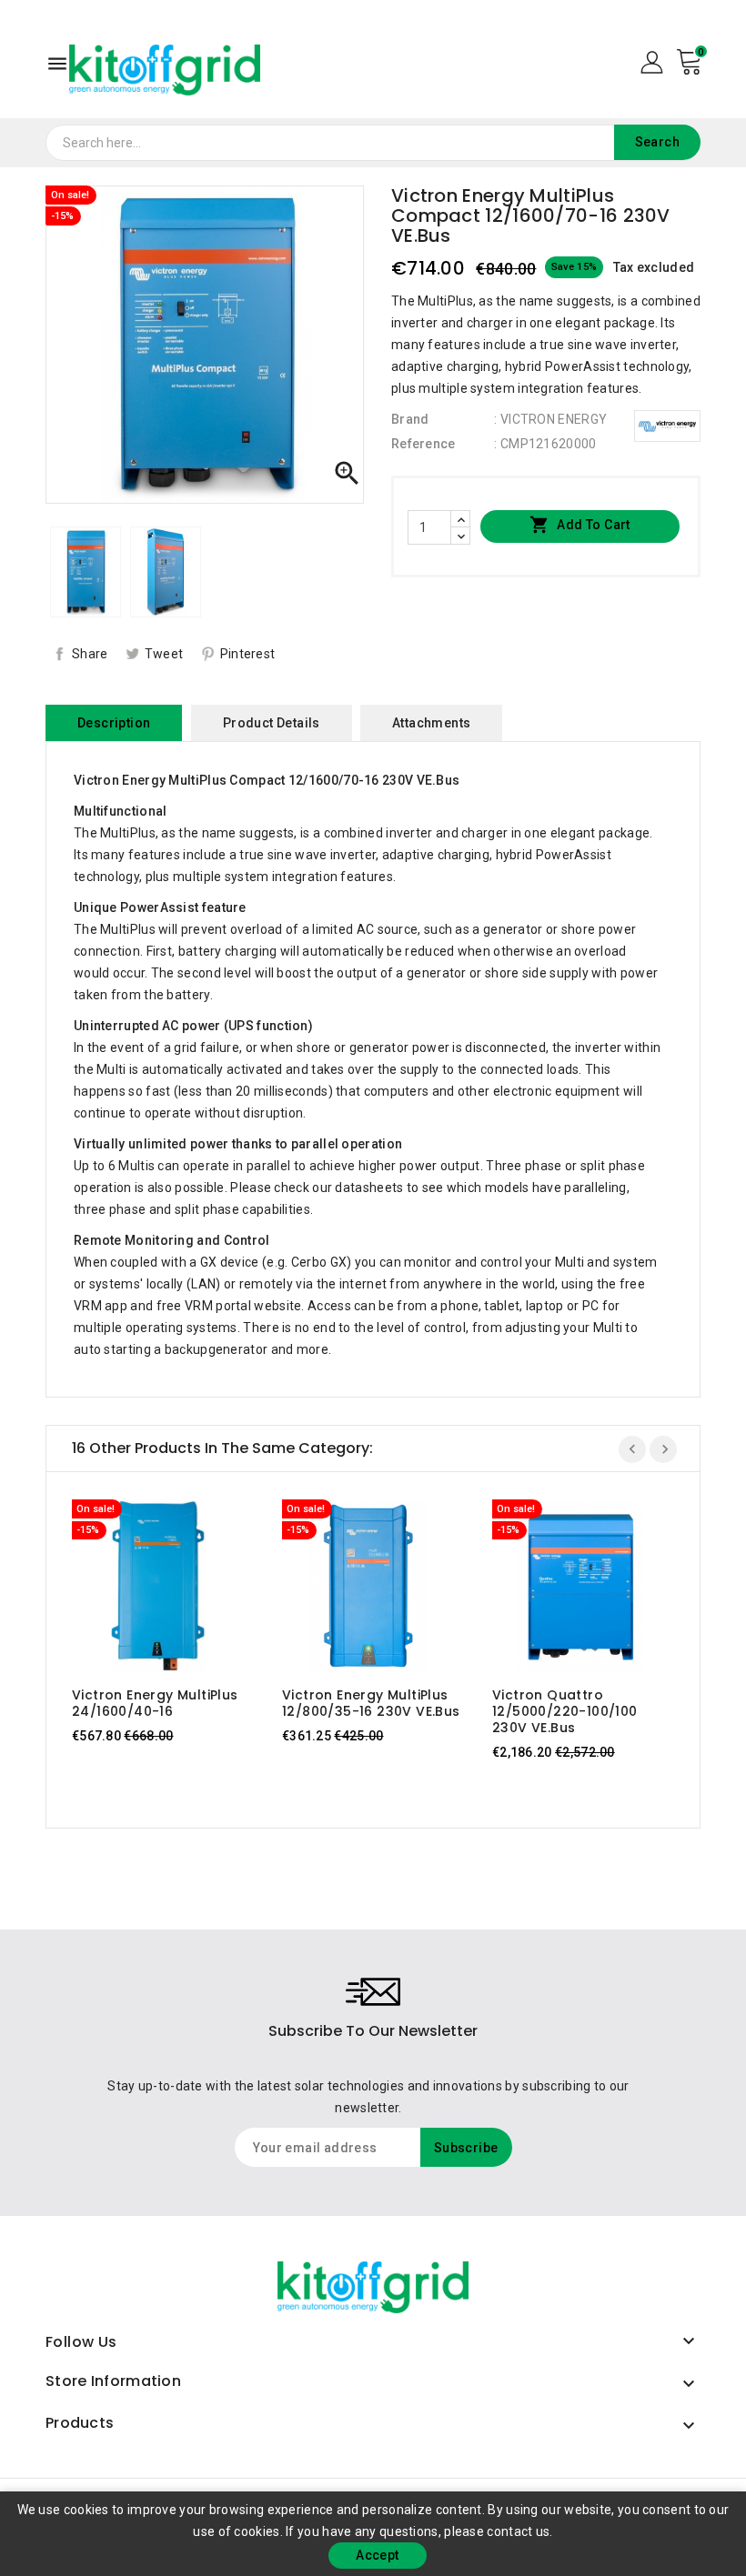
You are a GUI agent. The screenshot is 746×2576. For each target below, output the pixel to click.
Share (90, 654)
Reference (423, 444)
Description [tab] (114, 723)
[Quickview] (176, 1586)
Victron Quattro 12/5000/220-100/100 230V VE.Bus (565, 1711)
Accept (377, 2555)
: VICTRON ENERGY (550, 419)
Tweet (164, 654)
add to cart (141, 1586)
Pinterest (248, 654)
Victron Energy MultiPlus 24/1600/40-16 (155, 1703)
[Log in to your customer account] (652, 61)
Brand (410, 419)
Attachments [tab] (431, 723)
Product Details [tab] (272, 723)
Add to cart (580, 525)
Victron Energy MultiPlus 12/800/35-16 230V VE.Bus (371, 1703)
